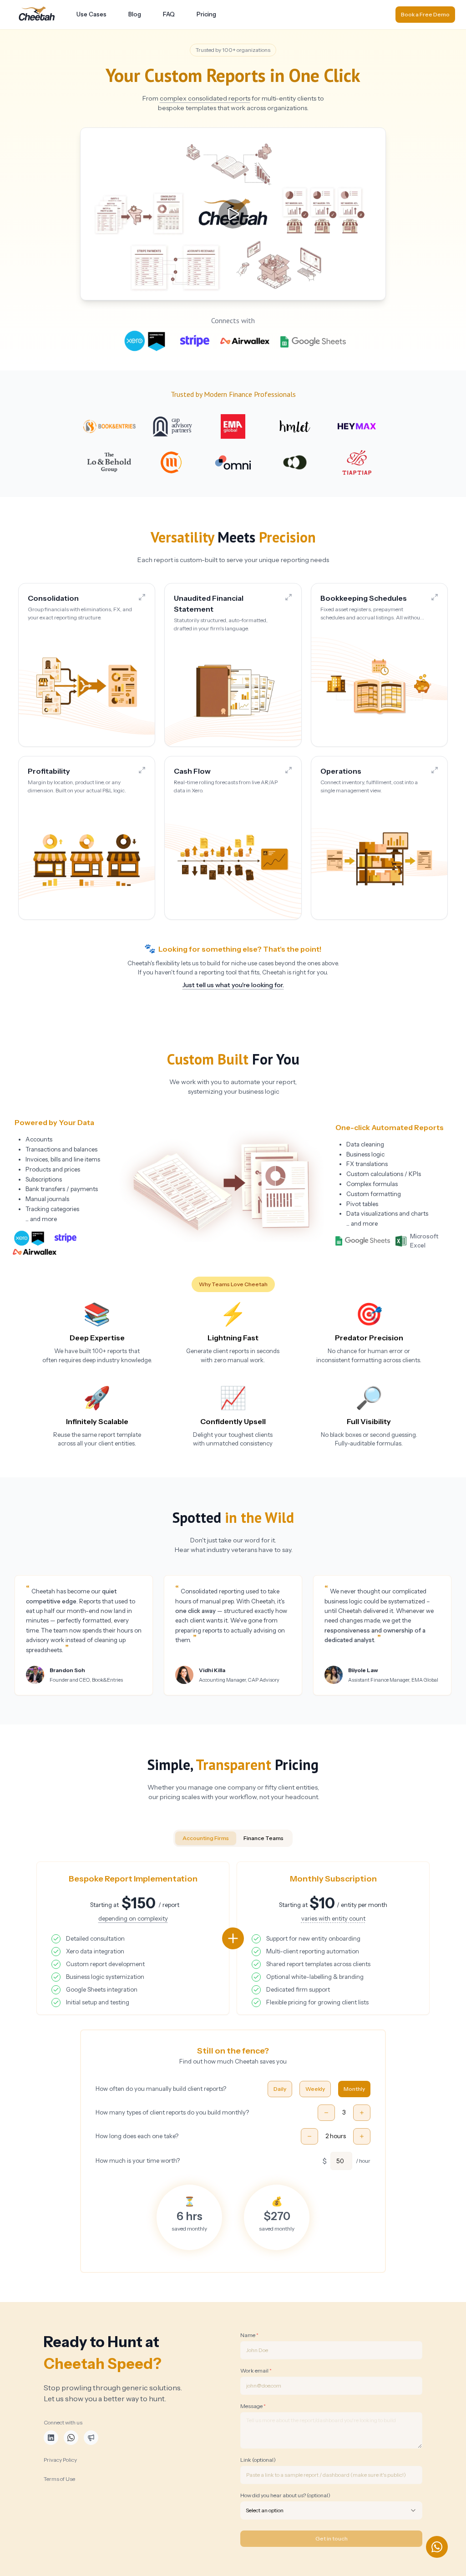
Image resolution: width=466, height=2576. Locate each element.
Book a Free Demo (425, 14)
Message (253, 2406)
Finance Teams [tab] (263, 1838)
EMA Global (425, 1680)
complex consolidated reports (205, 98)
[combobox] (331, 2510)
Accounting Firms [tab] (206, 1838)
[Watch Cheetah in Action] (233, 214)
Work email (256, 2371)
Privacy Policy (60, 2460)
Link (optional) (258, 2460)
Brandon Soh (67, 1670)
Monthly (354, 2089)
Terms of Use (59, 2479)
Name (249, 2335)
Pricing (206, 14)
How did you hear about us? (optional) (285, 2495)
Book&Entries (107, 1680)
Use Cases (91, 14)
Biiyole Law (363, 1670)
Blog (135, 14)
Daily (280, 2089)
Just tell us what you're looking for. (233, 985)
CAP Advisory (264, 1680)
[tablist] (233, 1838)
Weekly (315, 2089)
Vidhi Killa (212, 1670)
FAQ (169, 14)
